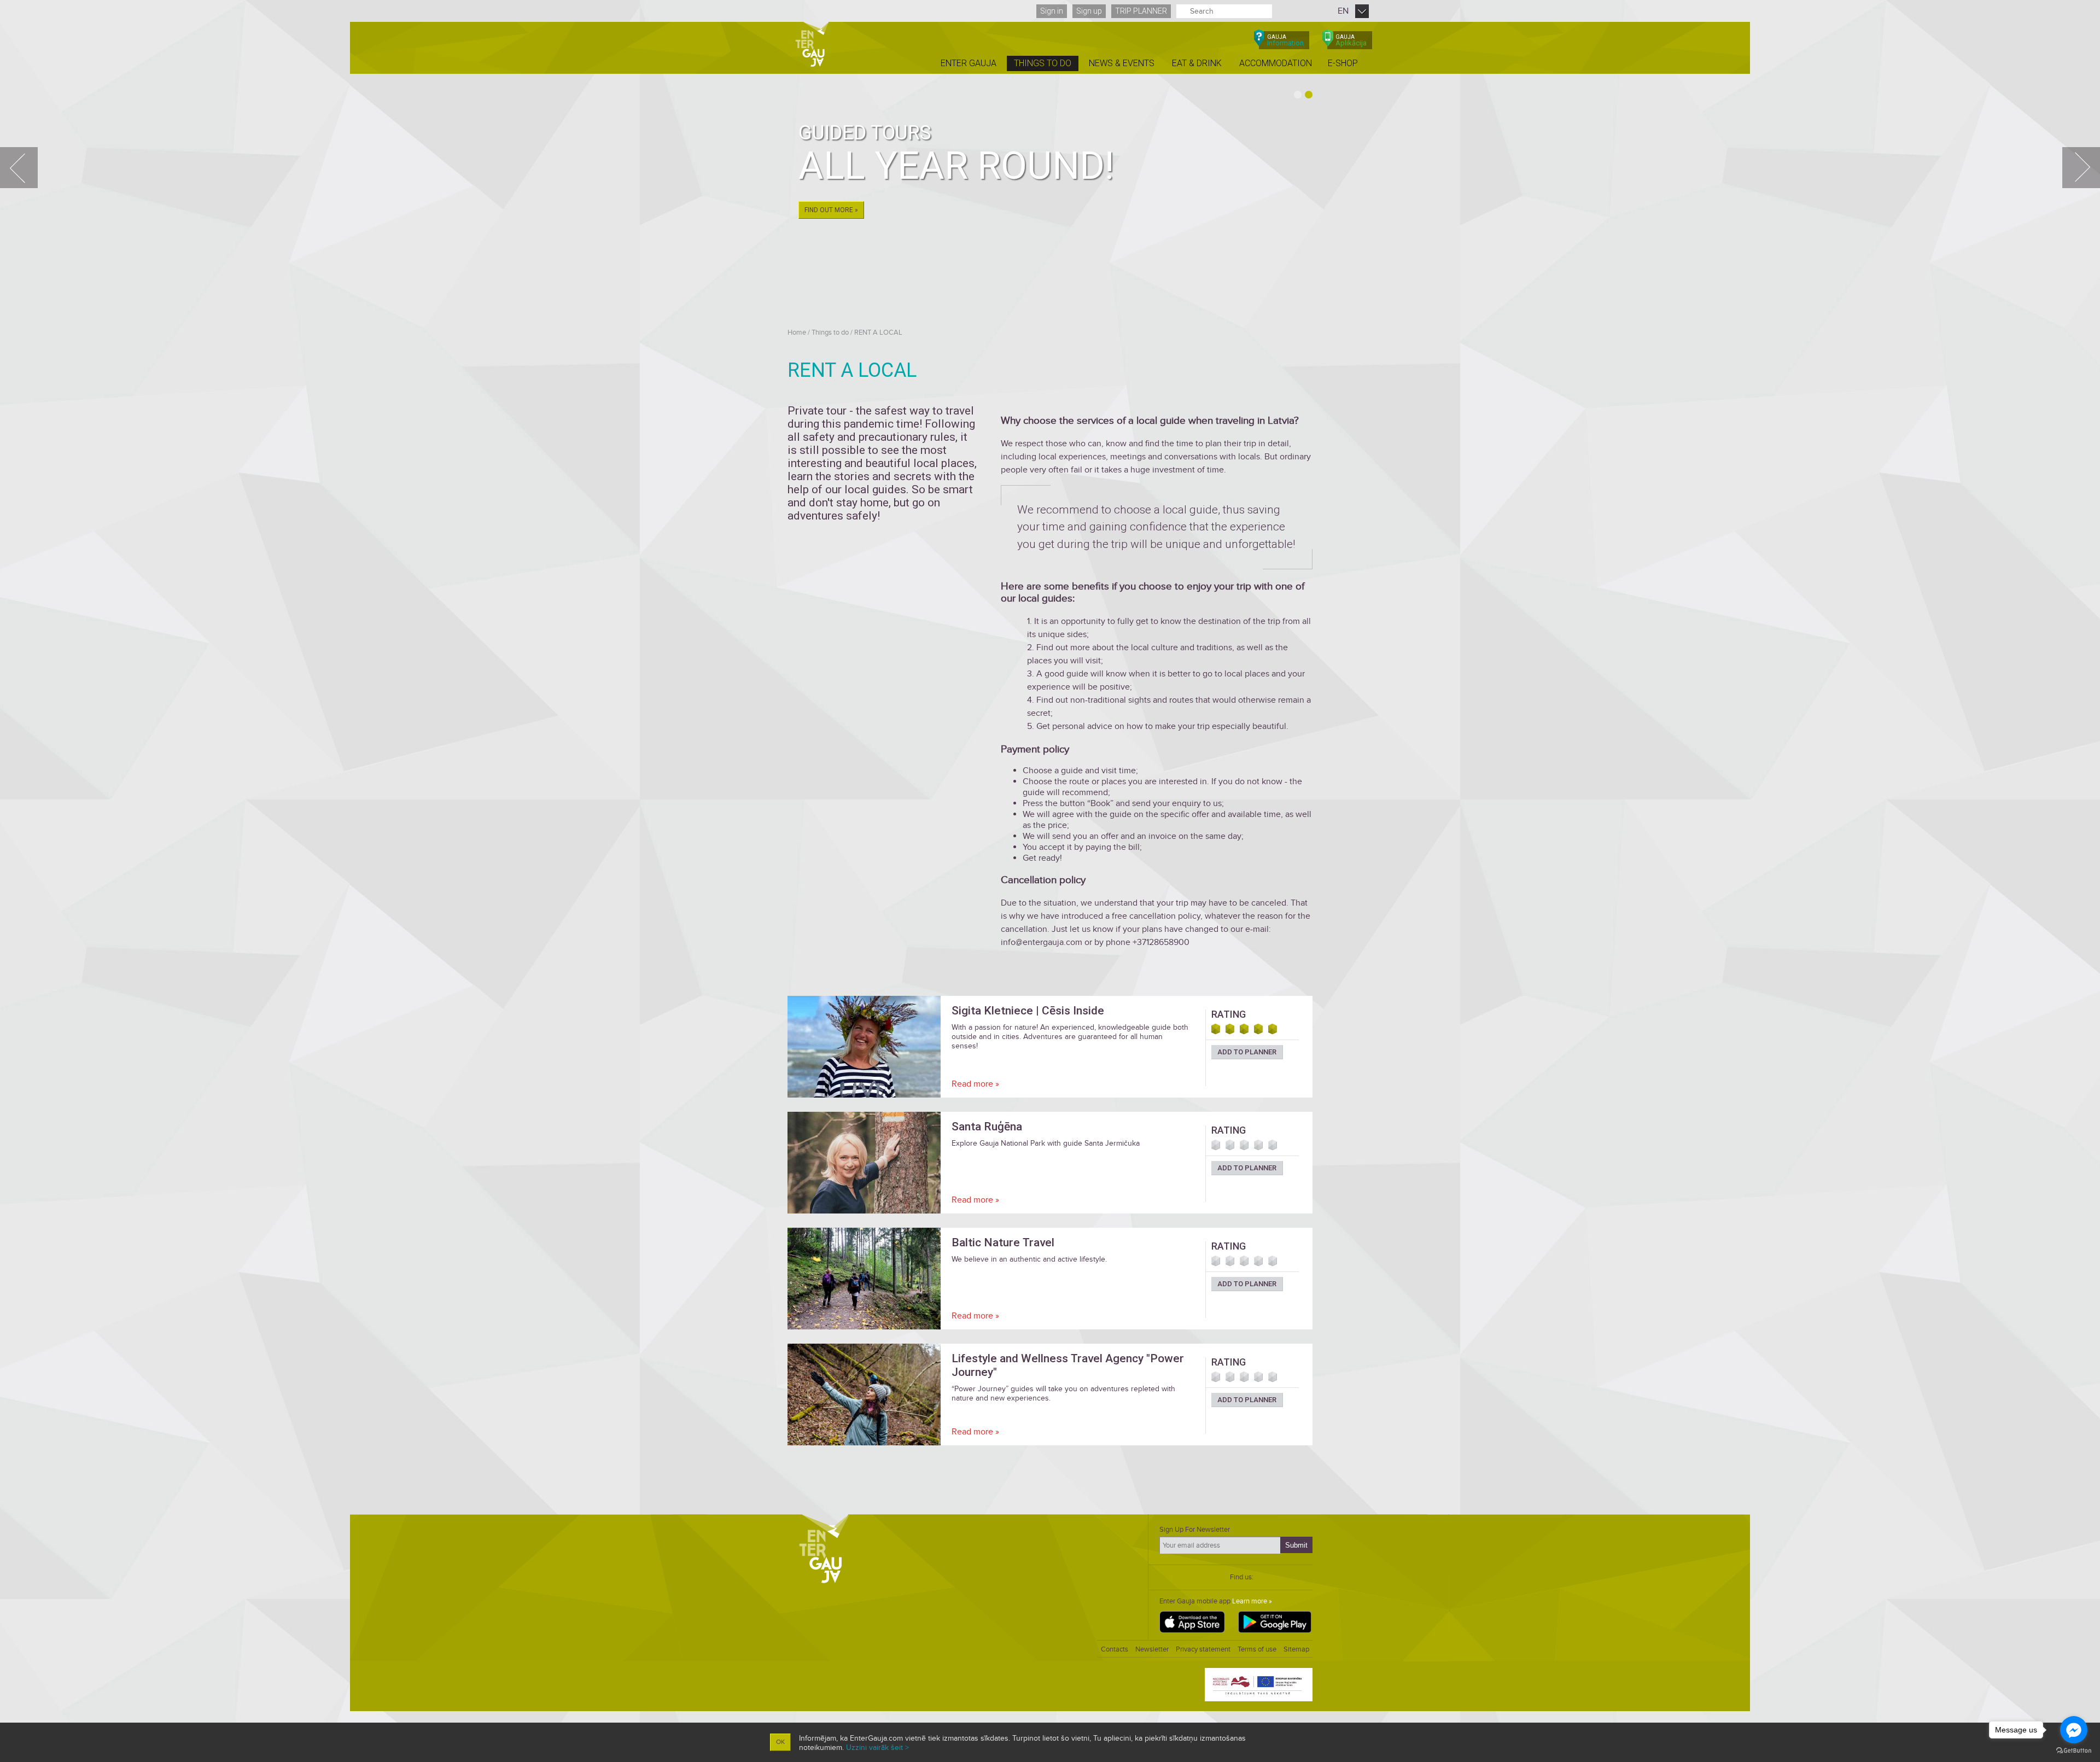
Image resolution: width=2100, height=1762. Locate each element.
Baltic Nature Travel (1003, 1242)
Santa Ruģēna (987, 1127)
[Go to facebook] (2074, 1730)
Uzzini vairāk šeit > (877, 1748)
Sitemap (1296, 1649)
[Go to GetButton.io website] (2074, 1751)
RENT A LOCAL (878, 332)
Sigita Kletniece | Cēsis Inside (1028, 1011)
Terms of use (1257, 1649)
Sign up (1089, 11)
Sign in (1052, 11)
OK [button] (780, 1742)
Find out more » (831, 210)
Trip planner (1141, 11)
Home (797, 332)
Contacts (1115, 1649)
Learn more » (1252, 1601)
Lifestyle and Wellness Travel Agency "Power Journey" (1068, 1365)
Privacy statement (1203, 1649)
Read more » (975, 1084)
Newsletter (1152, 1649)
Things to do (830, 332)
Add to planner (1247, 1052)
